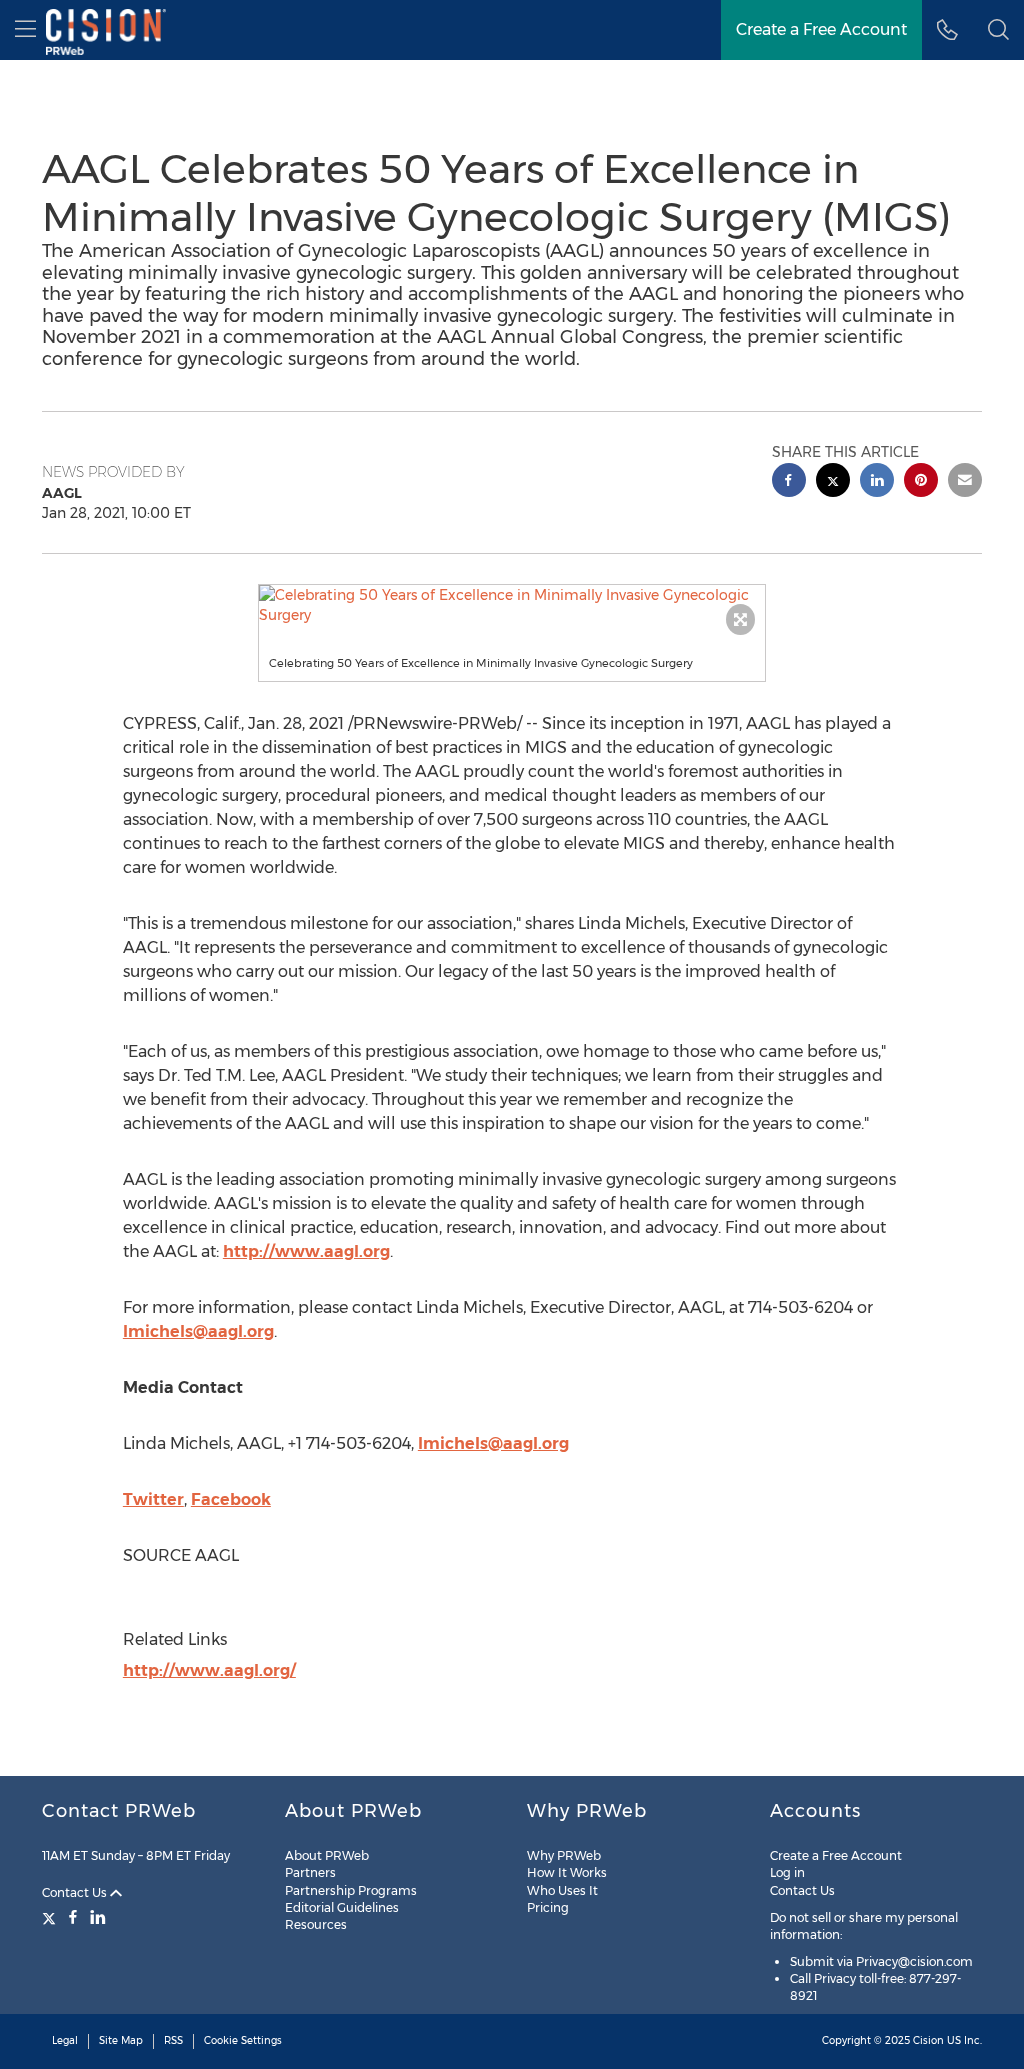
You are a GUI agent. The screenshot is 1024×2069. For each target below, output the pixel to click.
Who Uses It (562, 1890)
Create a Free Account (821, 29)
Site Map (121, 2040)
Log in (787, 1872)
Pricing (548, 1907)
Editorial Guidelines (342, 1907)
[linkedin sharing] (877, 482)
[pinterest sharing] (921, 482)
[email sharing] (965, 482)
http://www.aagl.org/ (209, 1670)
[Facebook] (73, 1917)
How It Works (567, 1872)
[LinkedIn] (98, 1917)
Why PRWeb (564, 1855)
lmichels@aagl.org (198, 1331)
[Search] (998, 30)
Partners (310, 1872)
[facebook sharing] (789, 482)
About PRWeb (327, 1855)
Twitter (153, 1499)
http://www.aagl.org (306, 1251)
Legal (65, 2040)
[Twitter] (51, 1917)
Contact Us (76, 1892)
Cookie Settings (243, 2040)
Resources (316, 1924)
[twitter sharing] (833, 482)
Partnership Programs (351, 1890)
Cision (928, 2040)
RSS (173, 2040)
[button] (512, 605)
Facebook (231, 1499)
